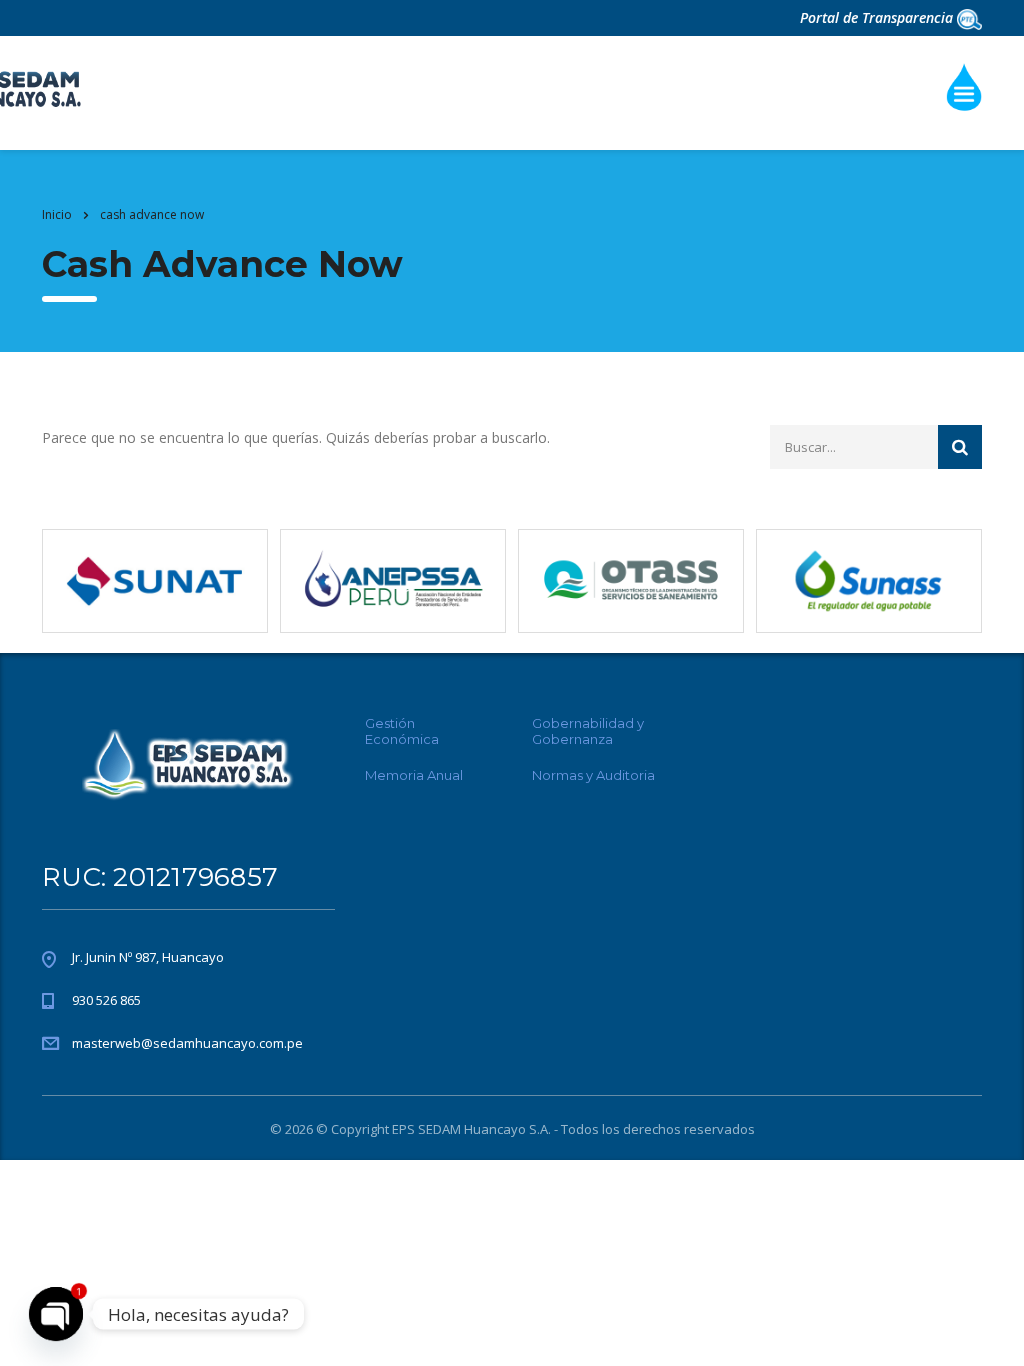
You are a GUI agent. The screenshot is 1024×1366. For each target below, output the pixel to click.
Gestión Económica (402, 731)
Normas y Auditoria (593, 775)
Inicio (57, 214)
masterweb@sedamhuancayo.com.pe (187, 1043)
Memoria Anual (414, 775)
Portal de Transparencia (878, 17)
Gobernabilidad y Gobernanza (588, 731)
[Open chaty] (56, 1314)
